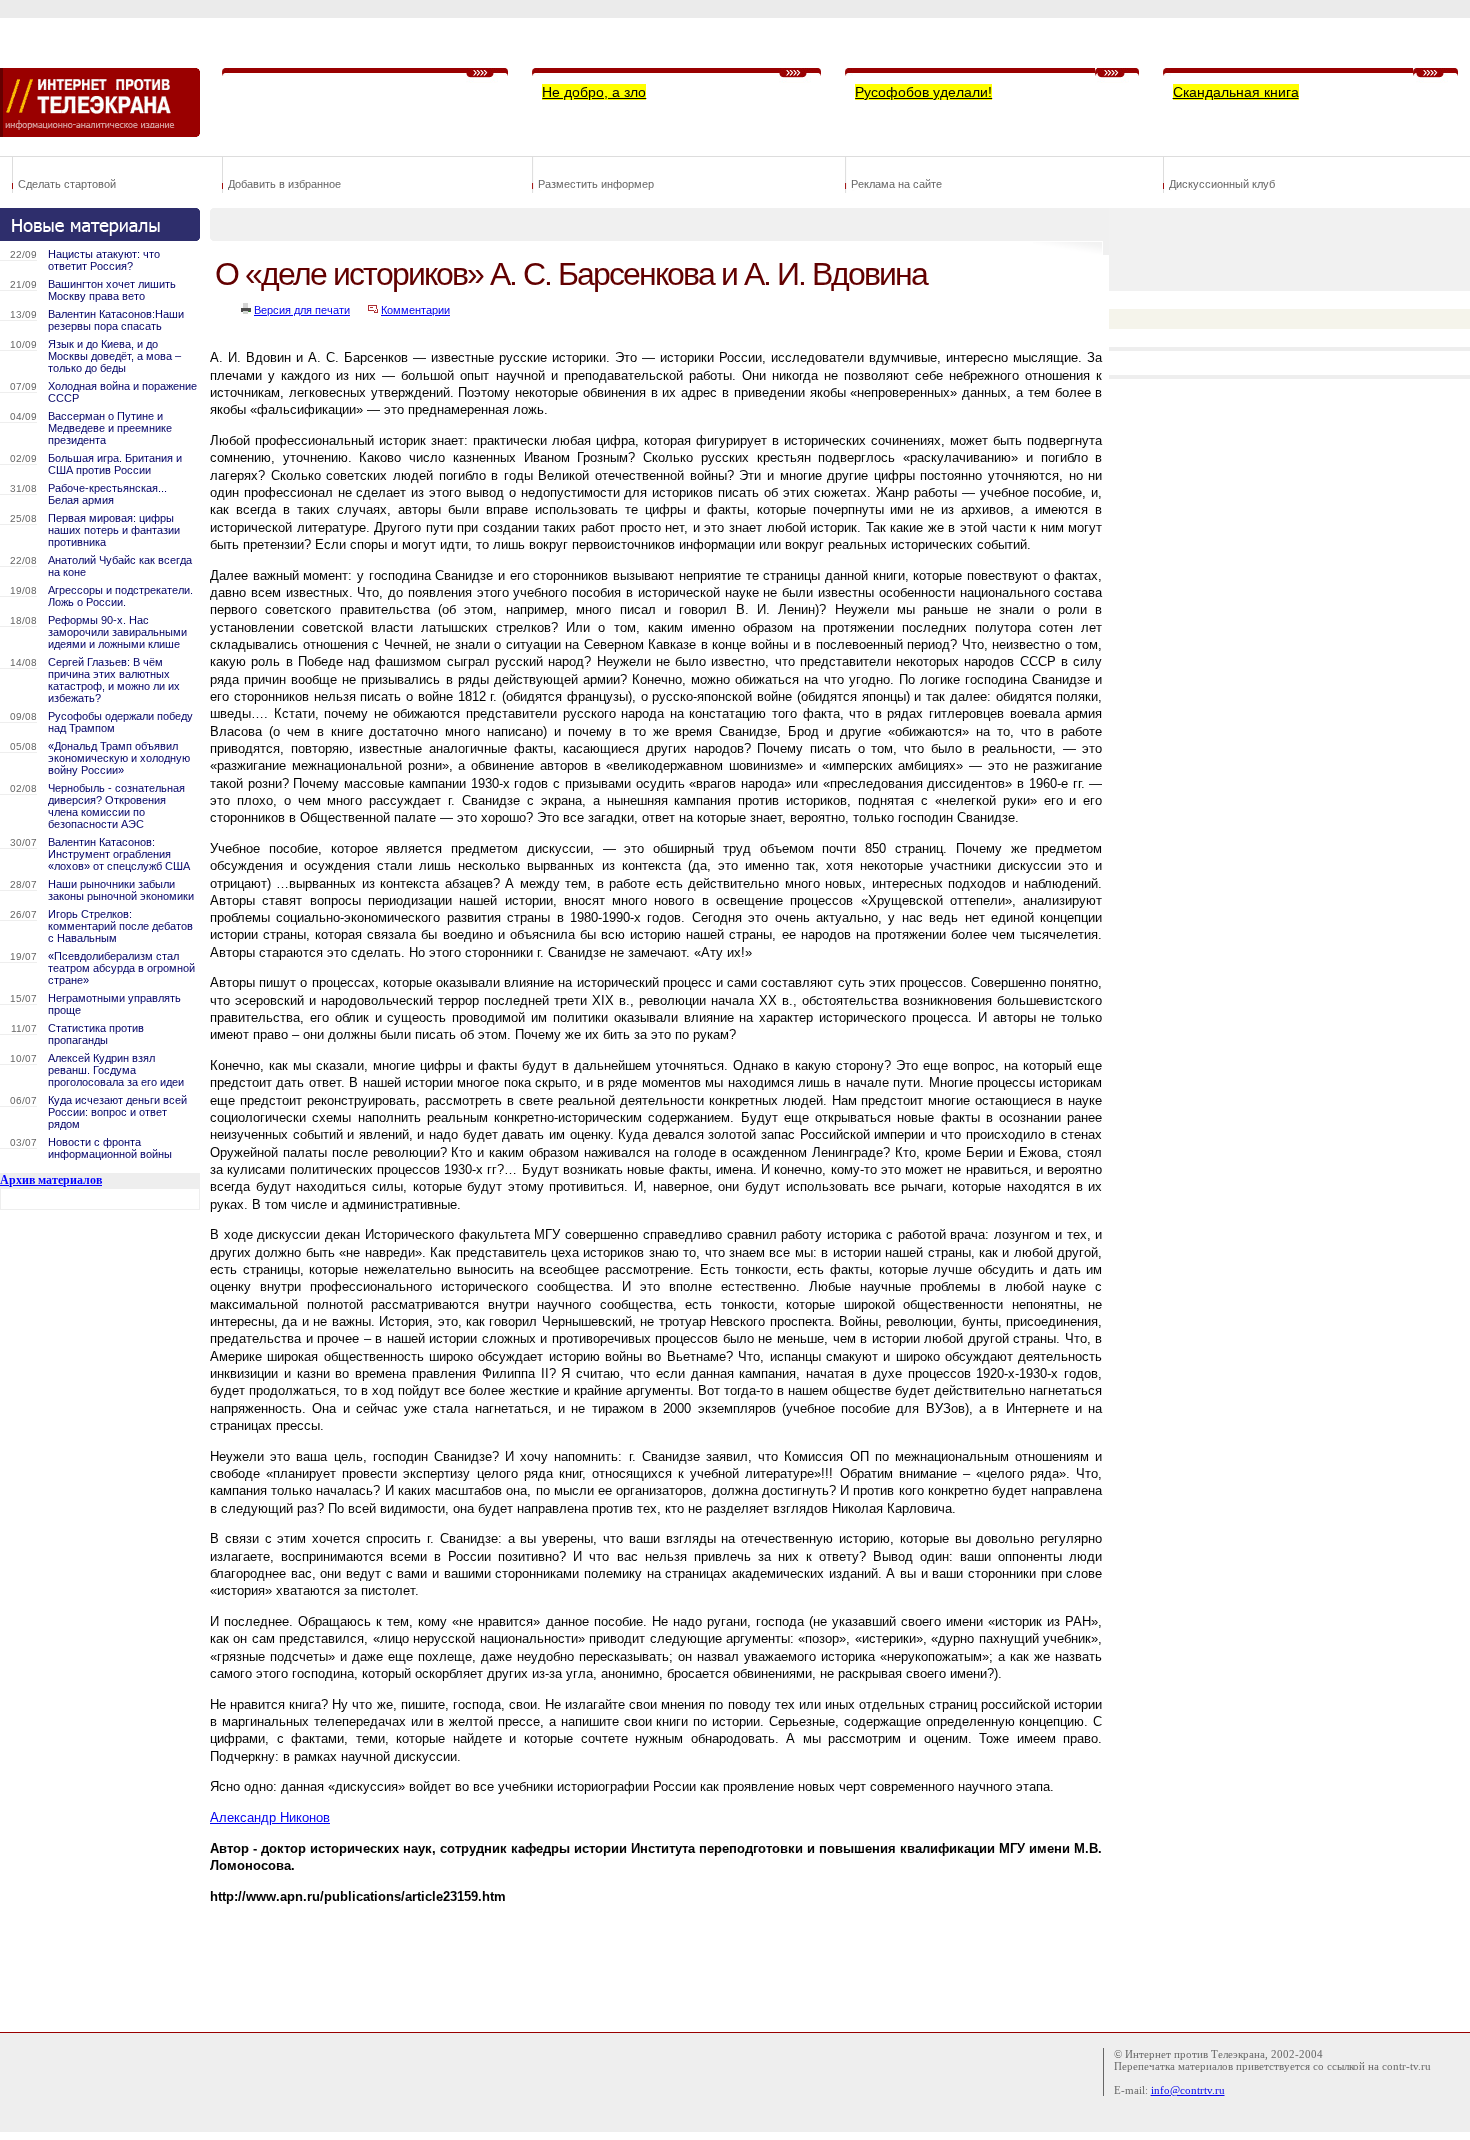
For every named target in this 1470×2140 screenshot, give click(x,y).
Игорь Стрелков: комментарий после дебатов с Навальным (120, 926)
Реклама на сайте (896, 184)
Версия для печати (302, 310)
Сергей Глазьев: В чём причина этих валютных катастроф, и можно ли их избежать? (114, 680)
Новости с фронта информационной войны (110, 1148)
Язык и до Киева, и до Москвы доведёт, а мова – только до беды (114, 356)
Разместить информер (596, 184)
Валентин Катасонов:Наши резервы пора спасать (116, 320)
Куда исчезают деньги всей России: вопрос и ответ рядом (117, 1112)
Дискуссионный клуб (1222, 184)
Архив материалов (51, 1180)
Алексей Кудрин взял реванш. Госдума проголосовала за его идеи (116, 1070)
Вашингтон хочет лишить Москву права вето (112, 290)
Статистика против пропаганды (96, 1034)
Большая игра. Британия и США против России (115, 464)
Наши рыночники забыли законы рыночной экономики (121, 890)
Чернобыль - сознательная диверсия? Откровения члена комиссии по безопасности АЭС (116, 806)
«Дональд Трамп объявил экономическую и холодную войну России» (119, 758)
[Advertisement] (574, 1963)
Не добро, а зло (594, 92)
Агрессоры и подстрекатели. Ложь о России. (120, 596)
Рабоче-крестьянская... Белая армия (107, 494)
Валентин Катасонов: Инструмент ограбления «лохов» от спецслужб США (119, 854)
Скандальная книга (1236, 92)
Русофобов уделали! (923, 92)
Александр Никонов (270, 1817)
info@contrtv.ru (1188, 2090)
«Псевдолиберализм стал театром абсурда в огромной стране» (121, 968)
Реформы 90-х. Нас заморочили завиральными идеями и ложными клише (117, 632)
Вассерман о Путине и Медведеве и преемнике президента (110, 428)
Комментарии (415, 310)
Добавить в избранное (284, 184)
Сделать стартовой (67, 184)
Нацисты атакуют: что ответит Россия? (104, 260)
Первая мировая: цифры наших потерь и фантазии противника (114, 530)
